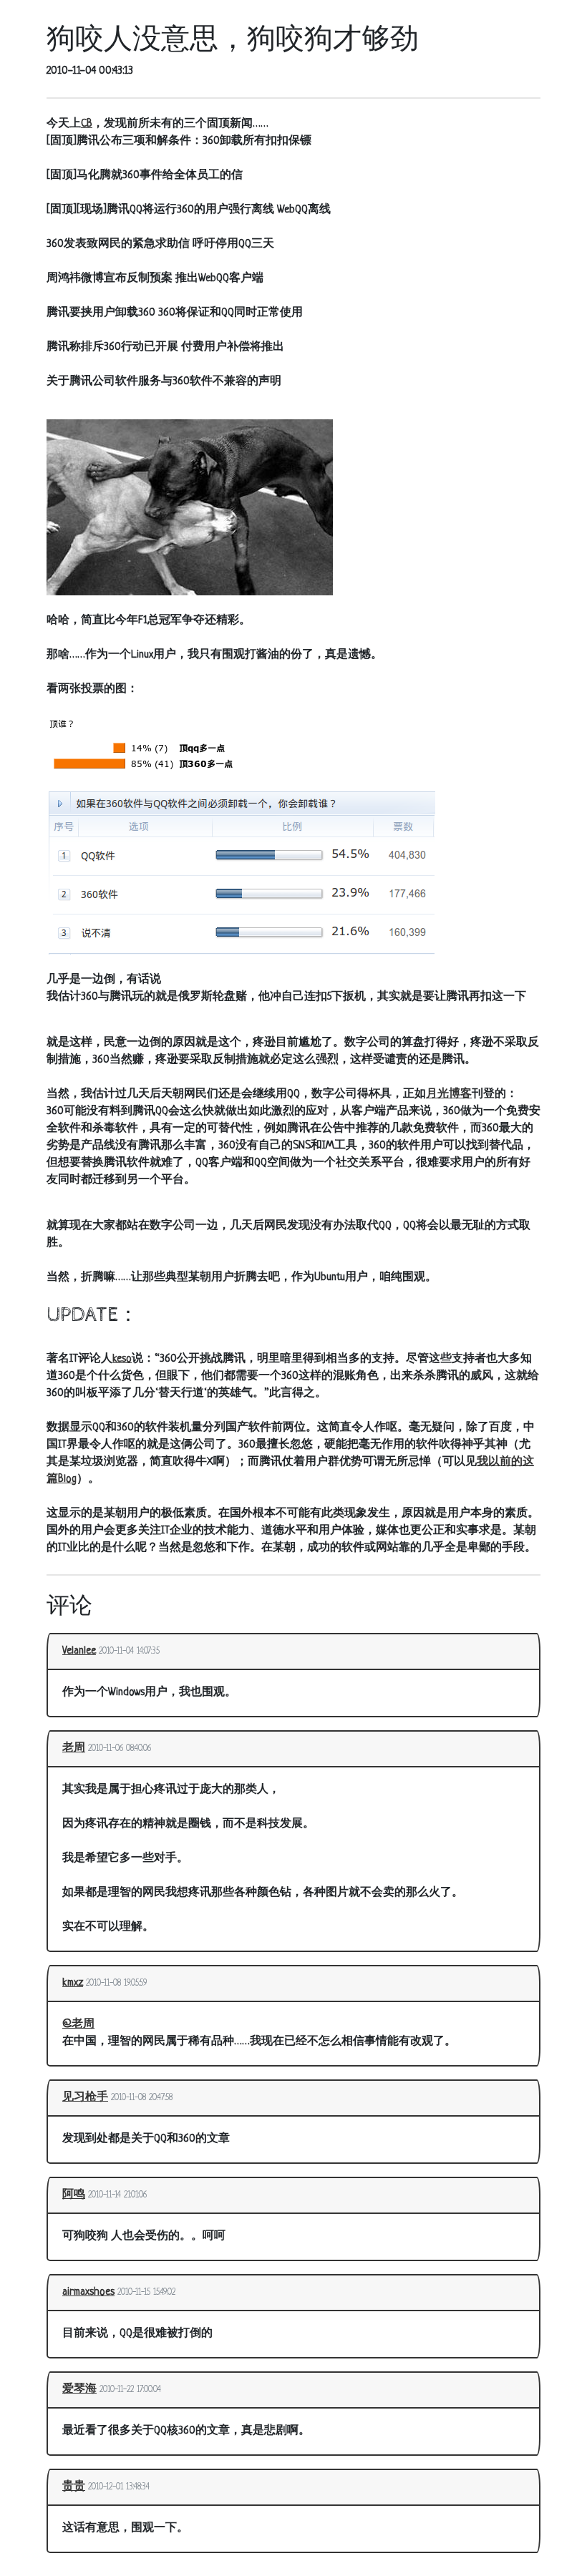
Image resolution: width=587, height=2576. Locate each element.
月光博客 (449, 1094)
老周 (74, 1748)
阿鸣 (74, 2195)
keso (122, 1359)
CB (87, 124)
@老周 (78, 2025)
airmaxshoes (88, 2292)
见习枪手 (85, 2098)
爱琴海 (79, 2390)
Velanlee (79, 1651)
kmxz (73, 1983)
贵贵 (74, 2487)
